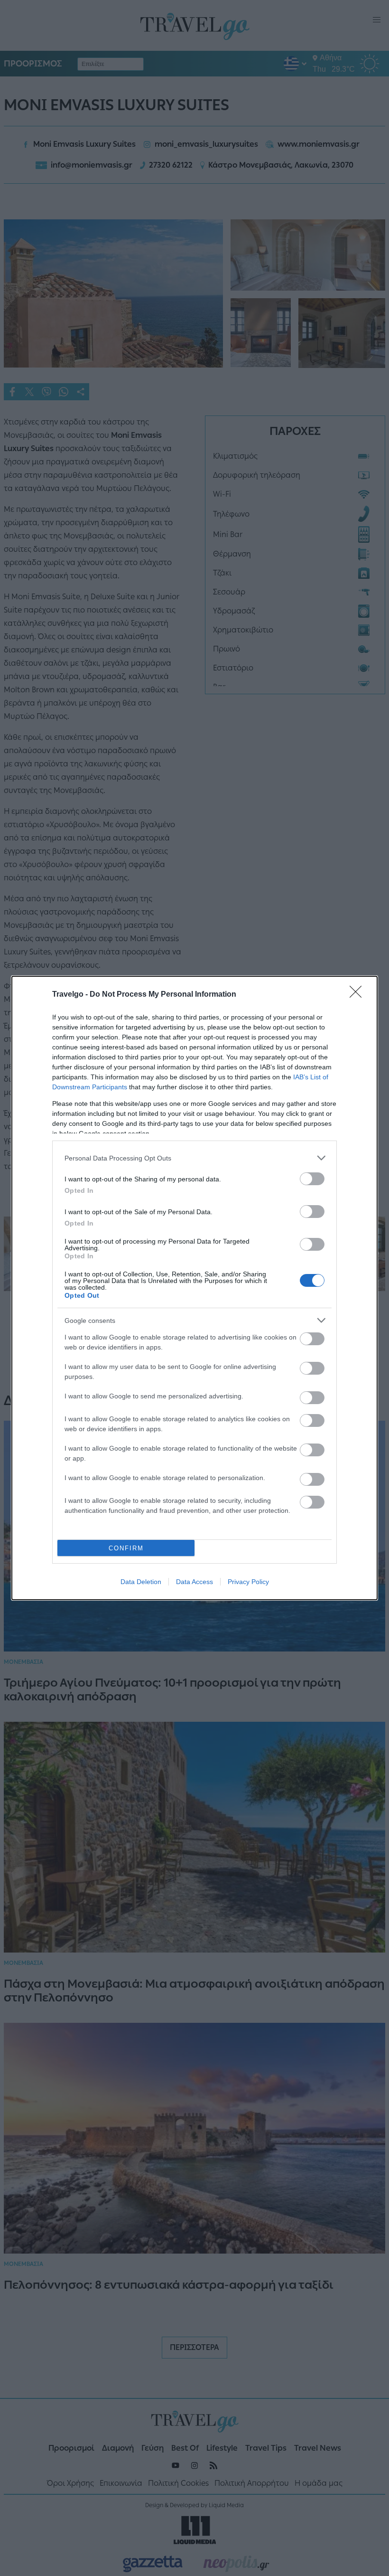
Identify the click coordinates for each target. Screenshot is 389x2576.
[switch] (312, 1179)
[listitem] (194, 1158)
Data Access (194, 1582)
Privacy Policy (248, 1582)
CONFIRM (126, 1548)
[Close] (359, 995)
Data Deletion (141, 1582)
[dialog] (194, 1288)
